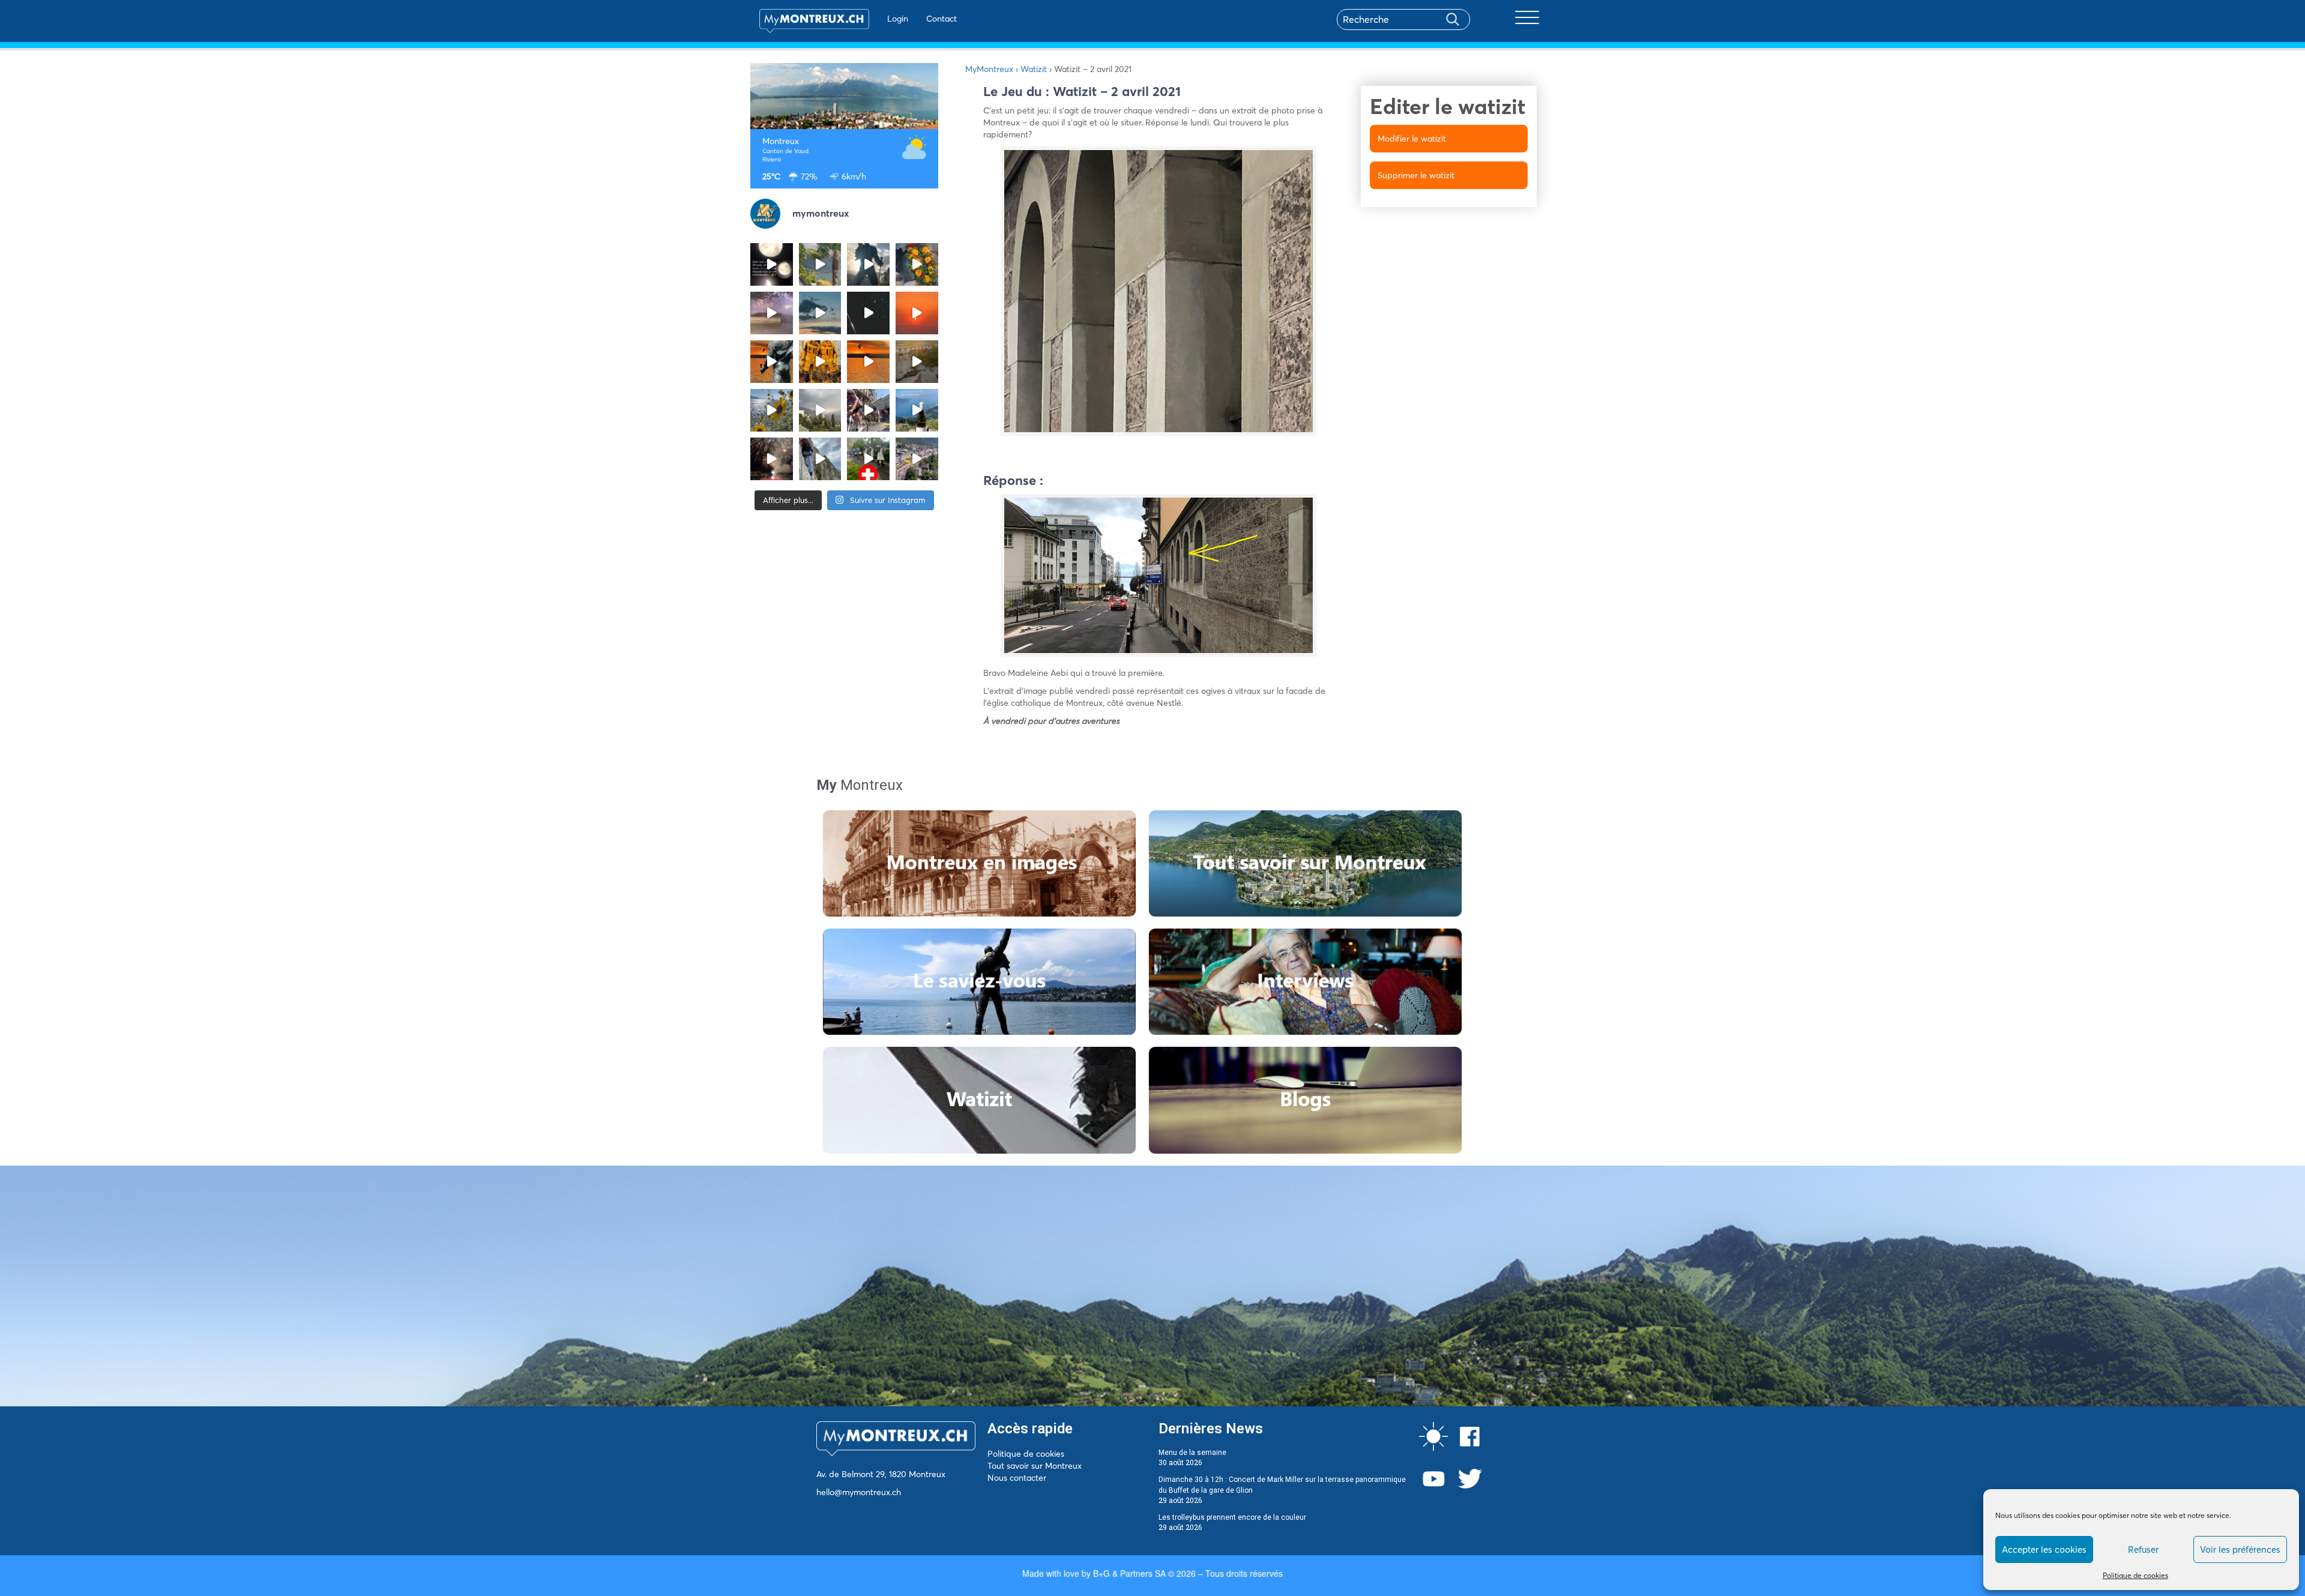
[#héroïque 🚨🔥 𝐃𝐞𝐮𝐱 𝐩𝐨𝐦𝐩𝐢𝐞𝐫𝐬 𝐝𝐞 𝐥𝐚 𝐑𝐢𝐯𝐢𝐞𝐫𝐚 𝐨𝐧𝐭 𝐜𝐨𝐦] (820, 362)
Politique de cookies (2135, 1575)
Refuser (2143, 1549)
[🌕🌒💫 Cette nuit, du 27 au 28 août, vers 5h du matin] (772, 264)
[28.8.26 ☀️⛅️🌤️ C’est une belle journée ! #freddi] (868, 264)
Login (898, 19)
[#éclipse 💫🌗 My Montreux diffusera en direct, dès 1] (868, 362)
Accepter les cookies (2044, 1549)
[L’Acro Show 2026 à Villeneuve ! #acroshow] (820, 313)
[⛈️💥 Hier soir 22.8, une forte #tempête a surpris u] (772, 313)
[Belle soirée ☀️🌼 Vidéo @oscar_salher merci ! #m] (772, 410)
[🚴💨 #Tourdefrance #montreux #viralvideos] (868, 410)
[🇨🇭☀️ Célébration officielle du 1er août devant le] (868, 459)
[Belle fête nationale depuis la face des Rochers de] (820, 459)
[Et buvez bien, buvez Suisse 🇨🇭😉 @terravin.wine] (917, 410)
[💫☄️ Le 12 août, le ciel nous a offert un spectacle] (868, 313)
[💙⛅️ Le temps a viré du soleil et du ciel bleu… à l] (820, 264)
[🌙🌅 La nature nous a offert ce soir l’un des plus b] (917, 313)
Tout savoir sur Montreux (1035, 1466)
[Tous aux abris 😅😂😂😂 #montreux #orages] (820, 410)
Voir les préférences (2240, 1549)
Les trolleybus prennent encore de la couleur (1232, 1517)
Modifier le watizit (1412, 139)
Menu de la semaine (1192, 1453)
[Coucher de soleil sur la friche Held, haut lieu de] (917, 362)
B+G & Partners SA (1129, 1573)
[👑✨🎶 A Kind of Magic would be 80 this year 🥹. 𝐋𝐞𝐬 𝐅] (917, 264)
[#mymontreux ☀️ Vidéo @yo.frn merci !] (917, 459)
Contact (942, 19)
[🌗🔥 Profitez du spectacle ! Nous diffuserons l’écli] (772, 362)
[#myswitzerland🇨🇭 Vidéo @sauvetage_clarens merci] (772, 459)
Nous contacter (1017, 1478)
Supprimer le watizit (1416, 175)
